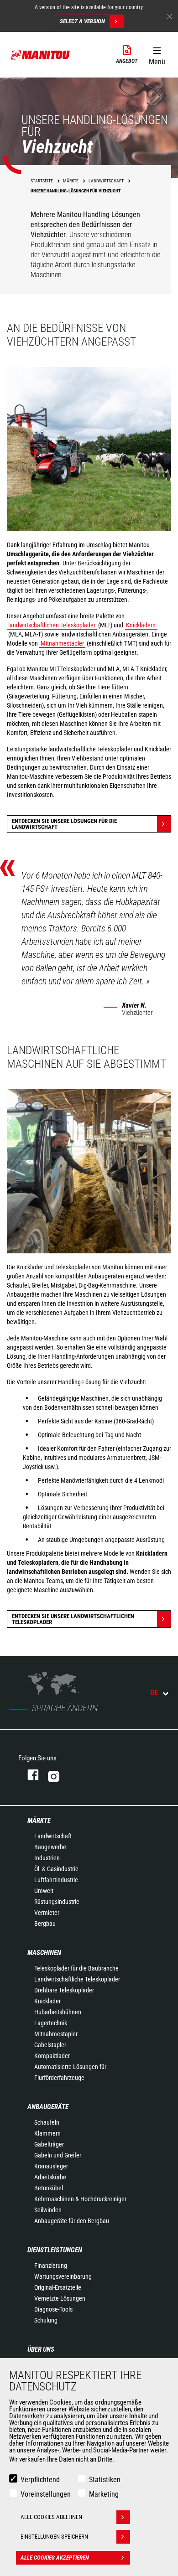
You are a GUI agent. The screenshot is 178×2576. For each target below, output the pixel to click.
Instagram (81, 1775)
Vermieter (47, 1913)
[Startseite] (41, 55)
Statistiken (105, 2480)
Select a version (82, 21)
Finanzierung (51, 2266)
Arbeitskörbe (50, 2177)
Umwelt (44, 1891)
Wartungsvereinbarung (63, 2276)
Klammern (47, 2133)
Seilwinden (48, 2210)
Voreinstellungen (46, 2494)
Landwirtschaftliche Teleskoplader (77, 1979)
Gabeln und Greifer (58, 2155)
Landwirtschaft (53, 1836)
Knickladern (141, 625)
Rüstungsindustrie (57, 1902)
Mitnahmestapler (62, 643)
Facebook (29, 1775)
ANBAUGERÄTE (48, 2107)
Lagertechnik (51, 2023)
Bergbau (45, 1924)
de (154, 1693)
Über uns (41, 2349)
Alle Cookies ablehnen (51, 2517)
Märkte (39, 1821)
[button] (157, 54)
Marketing (104, 2494)
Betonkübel (49, 2188)
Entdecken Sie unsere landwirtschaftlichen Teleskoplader (73, 1619)
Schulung (46, 2320)
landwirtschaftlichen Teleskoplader (52, 625)
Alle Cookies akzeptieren (55, 2558)
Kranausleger (51, 2166)
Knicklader (47, 2001)
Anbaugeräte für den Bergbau (72, 2221)
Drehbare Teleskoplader (64, 1990)
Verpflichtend (40, 2480)
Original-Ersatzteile (58, 2287)
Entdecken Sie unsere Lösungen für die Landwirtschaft (64, 824)
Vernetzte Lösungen (60, 2298)
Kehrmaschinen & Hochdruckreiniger (80, 2199)
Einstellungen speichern (54, 2537)
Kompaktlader (52, 2056)
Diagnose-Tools (53, 2309)
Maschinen (44, 1953)
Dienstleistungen (55, 2250)
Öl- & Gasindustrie (56, 1869)
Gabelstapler (50, 2045)
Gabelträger (49, 2144)
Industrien (47, 1858)
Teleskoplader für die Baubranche (76, 1968)
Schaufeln (47, 2122)
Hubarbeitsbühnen (58, 2012)
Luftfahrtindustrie (56, 1880)
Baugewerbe (50, 1847)
